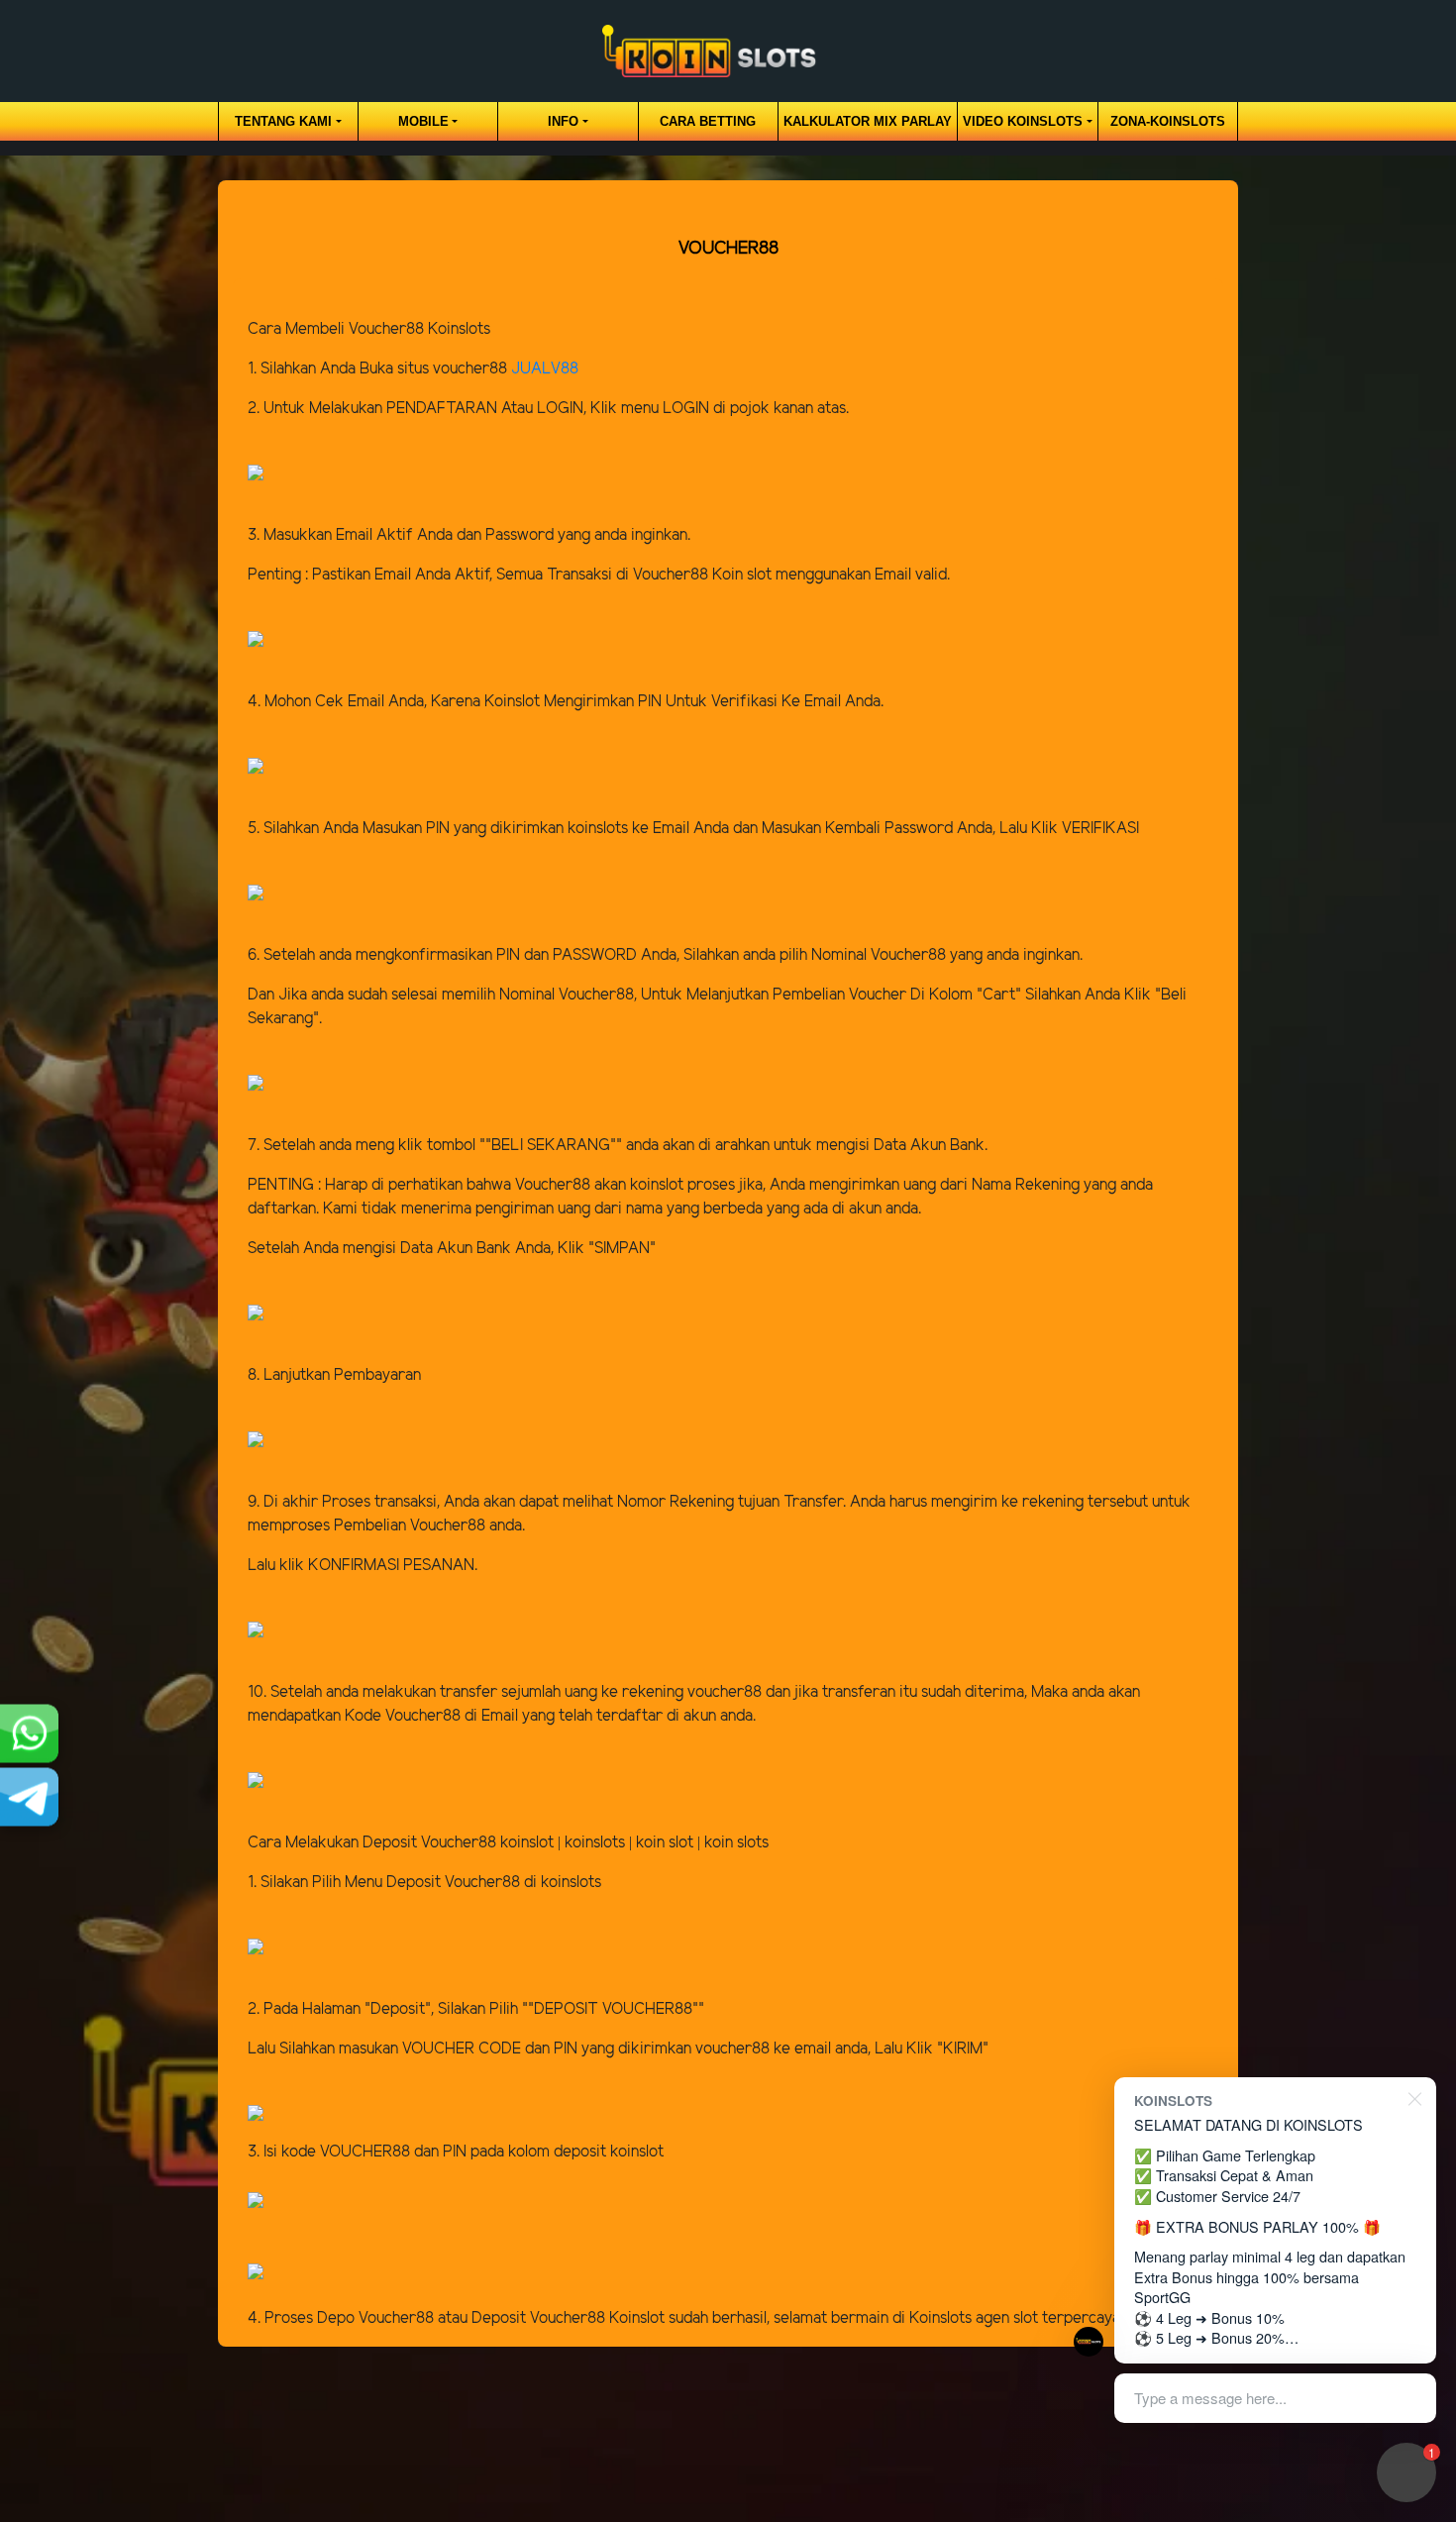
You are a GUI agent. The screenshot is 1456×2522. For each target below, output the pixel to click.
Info (563, 121)
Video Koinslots (1023, 121)
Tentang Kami (283, 121)
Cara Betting (708, 121)
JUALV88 (545, 369)
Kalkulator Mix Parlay (868, 121)
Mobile (423, 121)
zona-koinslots (1168, 121)
